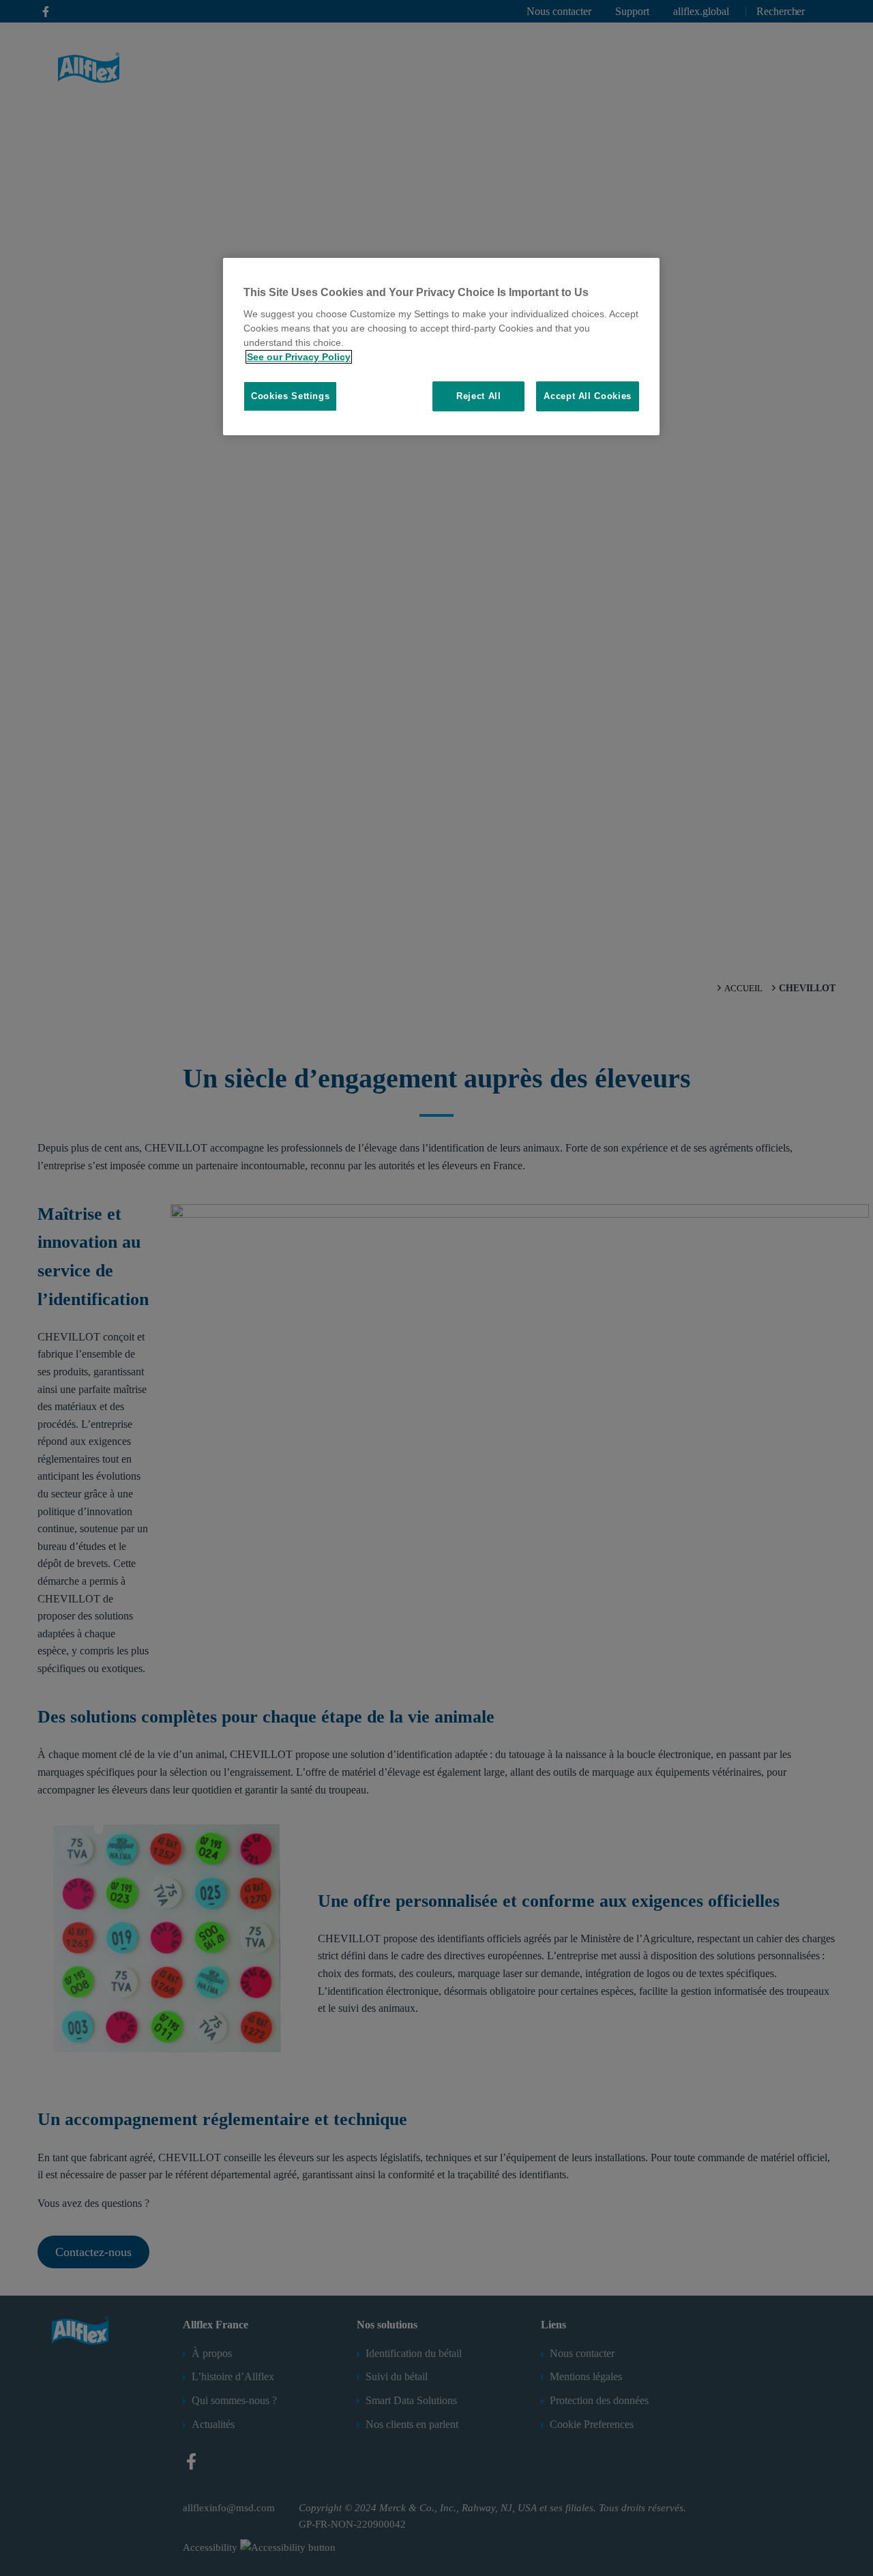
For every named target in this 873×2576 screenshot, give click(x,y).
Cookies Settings (290, 396)
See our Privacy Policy (299, 357)
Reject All (479, 396)
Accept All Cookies (588, 396)
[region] (441, 347)
